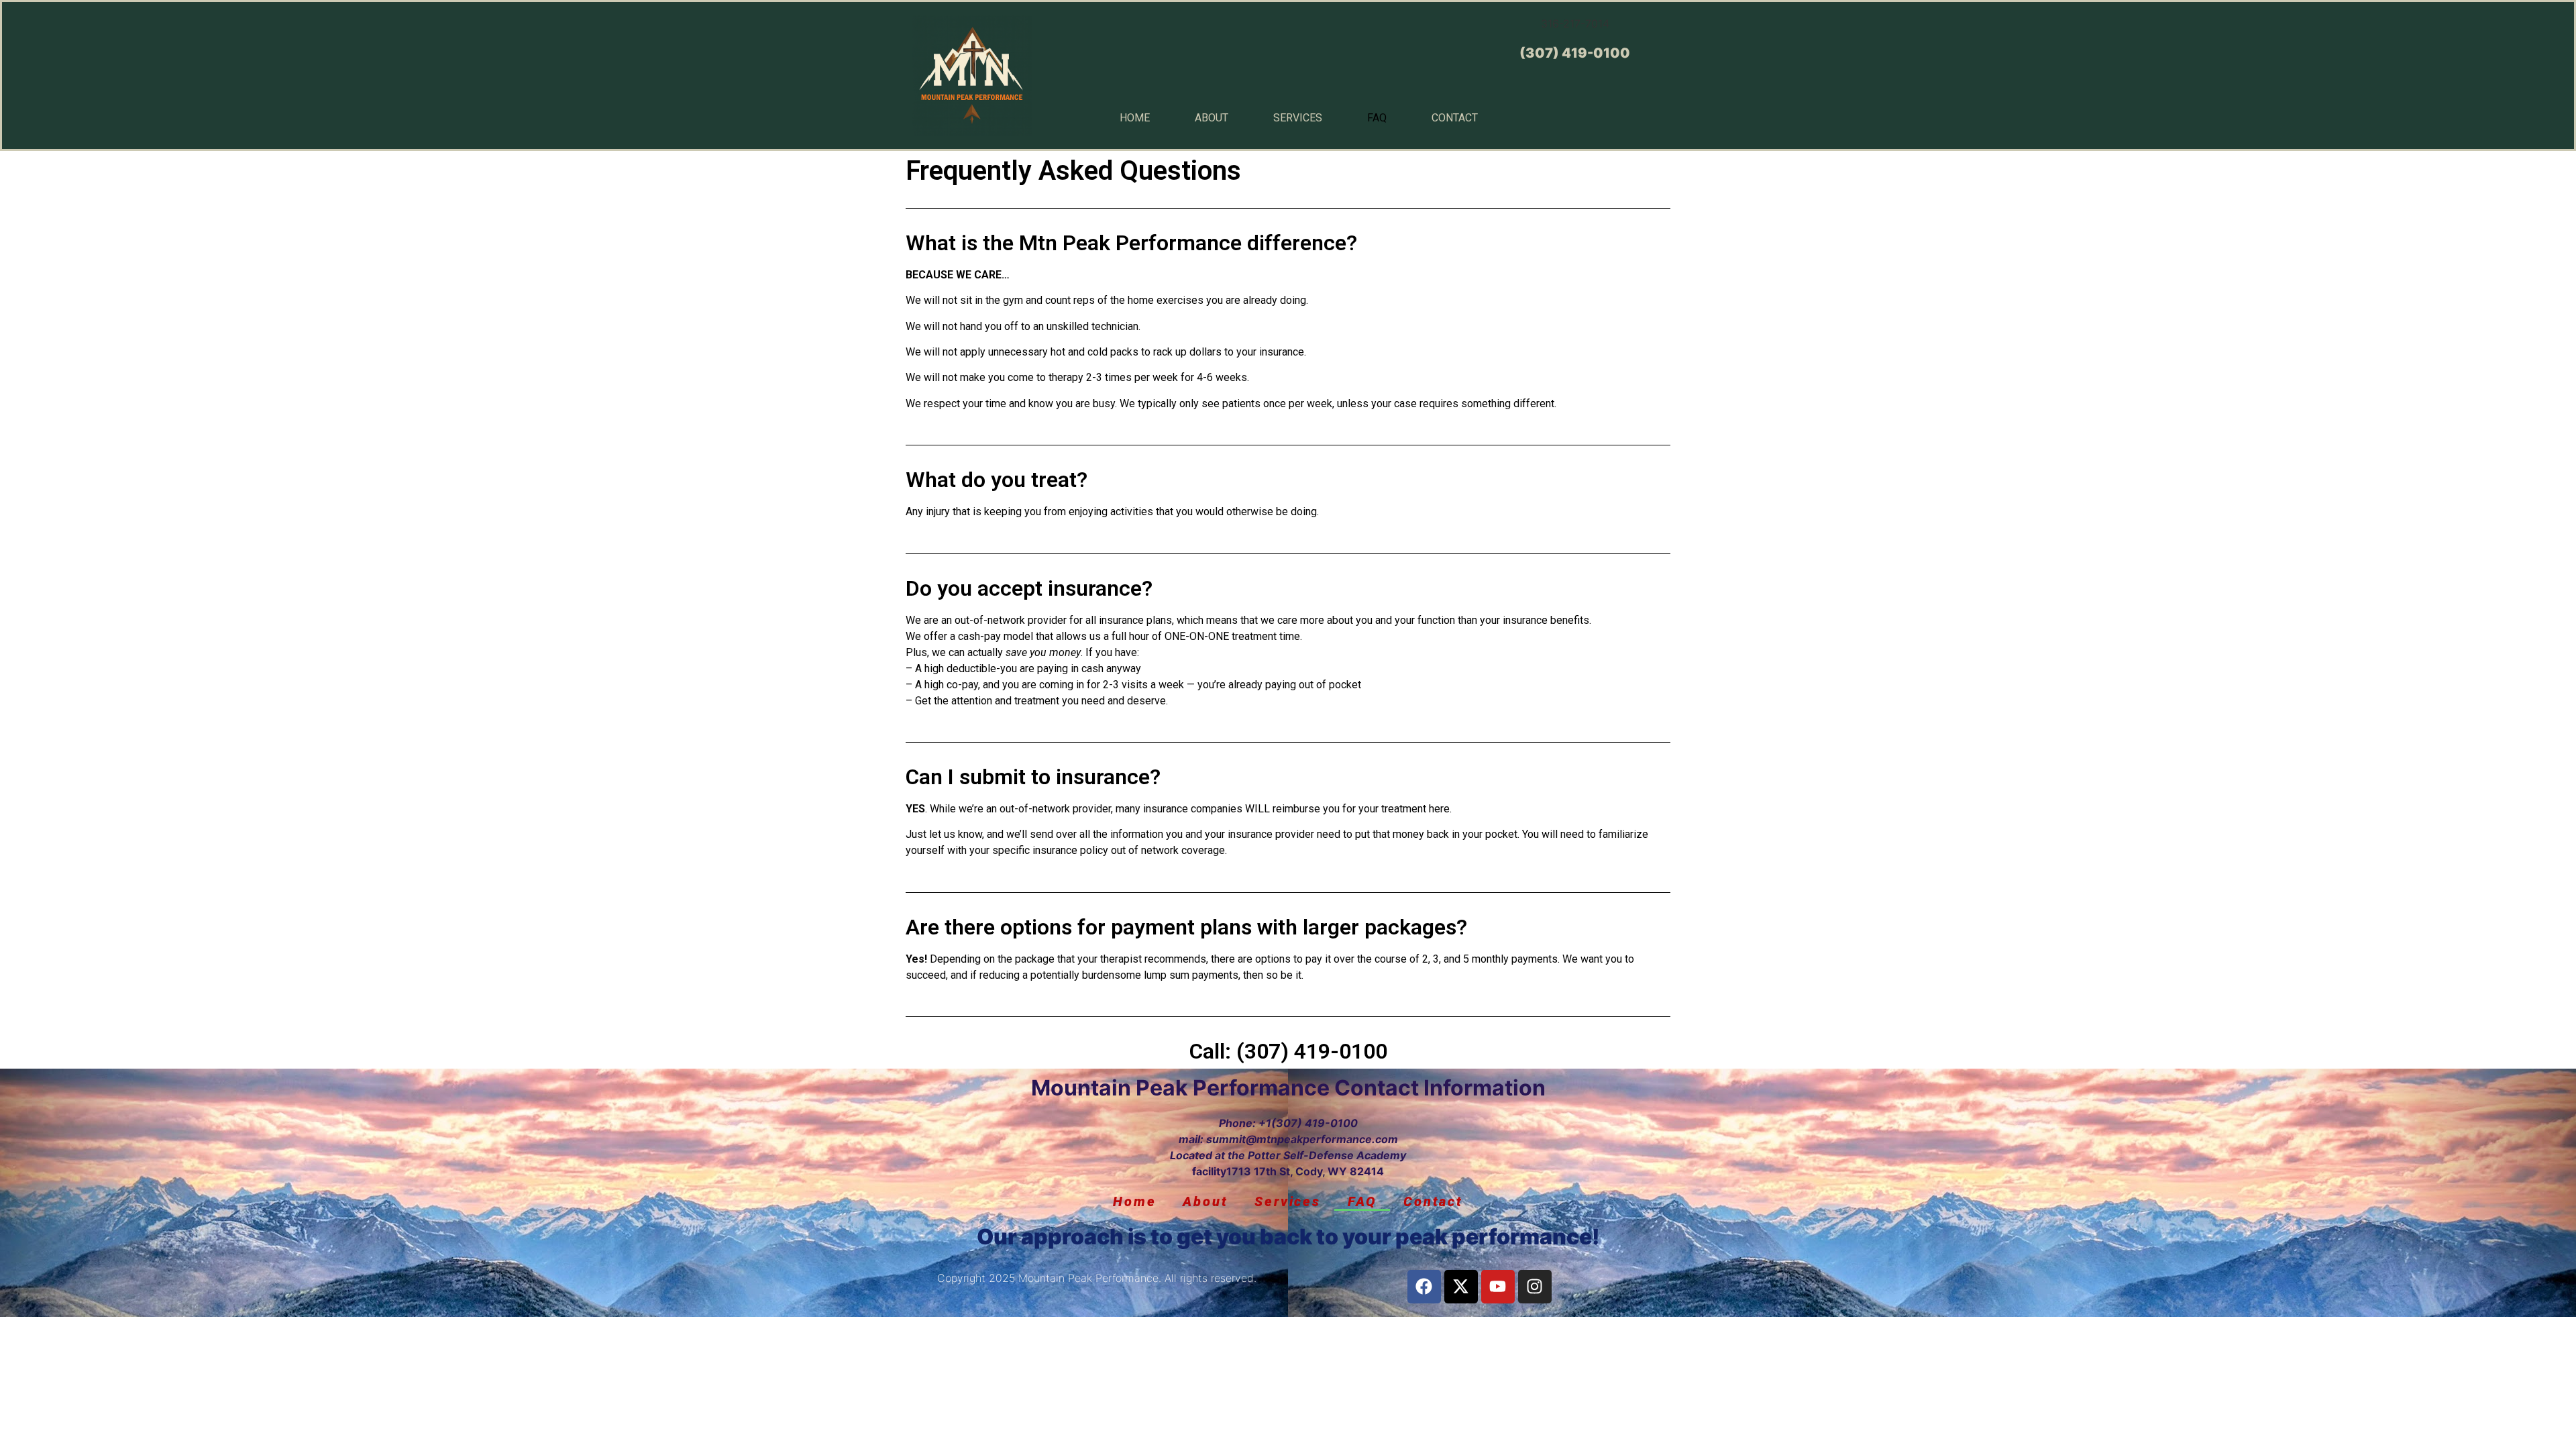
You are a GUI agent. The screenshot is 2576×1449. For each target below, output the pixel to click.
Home (1135, 118)
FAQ (1377, 118)
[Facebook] (1424, 1287)
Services (1298, 118)
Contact (1455, 118)
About (1212, 118)
